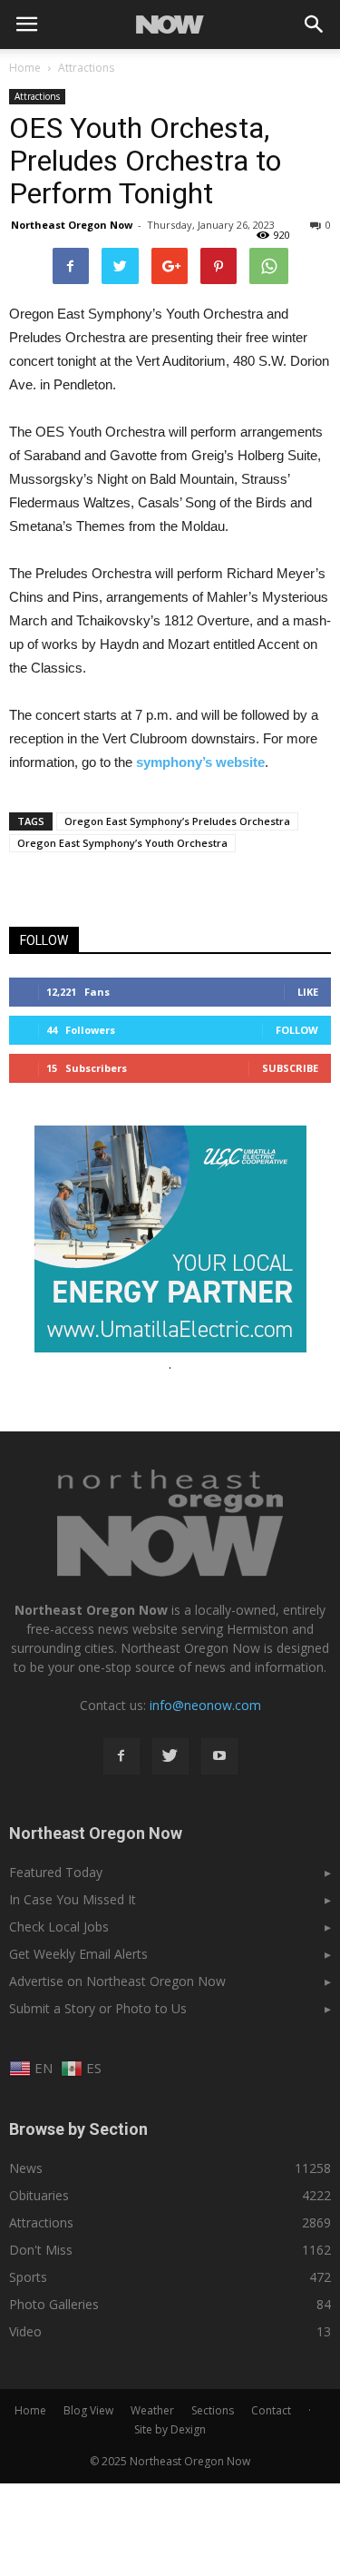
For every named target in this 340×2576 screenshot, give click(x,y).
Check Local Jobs (59, 1927)
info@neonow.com (205, 1705)
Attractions (37, 96)
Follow (297, 1030)
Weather (152, 2410)
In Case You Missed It (73, 1899)
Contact (271, 2410)
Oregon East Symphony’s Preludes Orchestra (177, 821)
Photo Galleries (54, 2304)
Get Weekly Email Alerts (78, 1954)
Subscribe (290, 1068)
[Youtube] (219, 1756)
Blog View (88, 2410)
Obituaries (39, 2195)
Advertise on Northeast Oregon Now (117, 1981)
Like (308, 992)
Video (25, 2331)
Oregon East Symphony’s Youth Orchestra (122, 843)
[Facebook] (121, 1756)
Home (25, 68)
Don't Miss (41, 2250)
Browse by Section (78, 2129)
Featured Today (56, 1872)
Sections (213, 2410)
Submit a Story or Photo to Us (98, 2008)
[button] (315, 25)
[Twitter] (170, 1756)
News (26, 2168)
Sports (28, 2277)
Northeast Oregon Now (72, 225)
